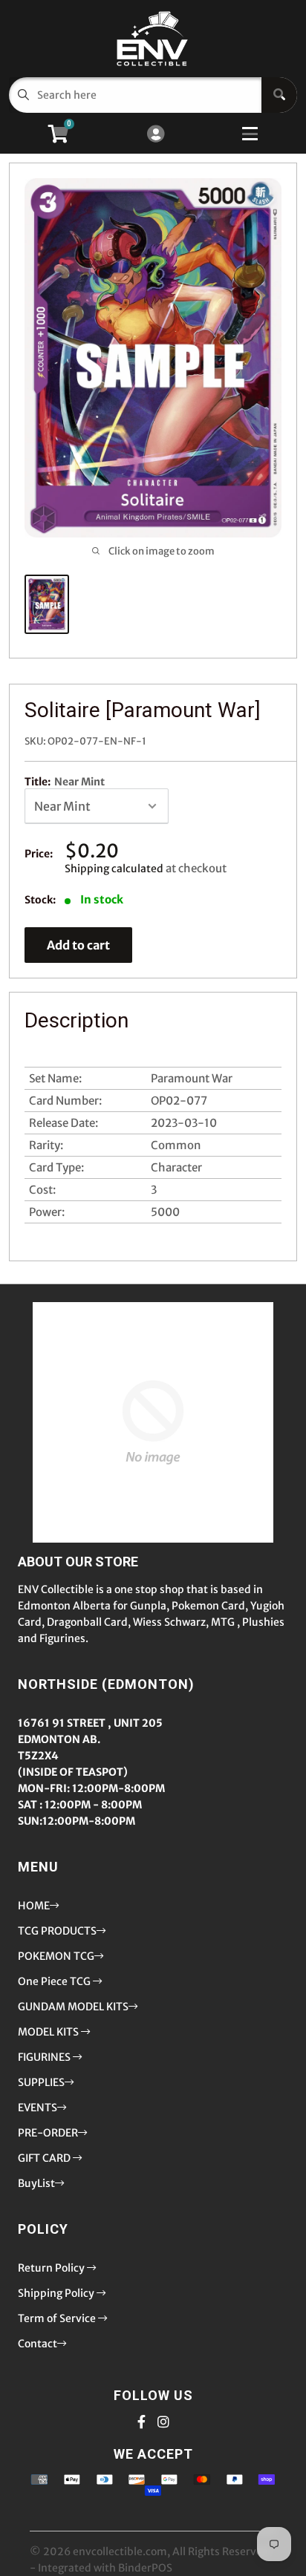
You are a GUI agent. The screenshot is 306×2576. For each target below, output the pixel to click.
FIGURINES (45, 2057)
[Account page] (156, 135)
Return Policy (52, 2268)
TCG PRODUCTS (57, 1931)
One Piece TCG (55, 1981)
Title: (65, 782)
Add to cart (78, 945)
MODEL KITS (49, 2032)
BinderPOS (145, 2568)
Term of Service (58, 2318)
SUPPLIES (41, 2082)
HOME (34, 1906)
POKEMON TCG (56, 1956)
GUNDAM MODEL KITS (73, 2007)
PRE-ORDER (48, 2133)
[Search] (279, 95)
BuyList (36, 2183)
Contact (38, 2344)
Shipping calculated (114, 869)
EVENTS (38, 2108)
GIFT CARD (45, 2158)
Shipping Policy (57, 2293)
